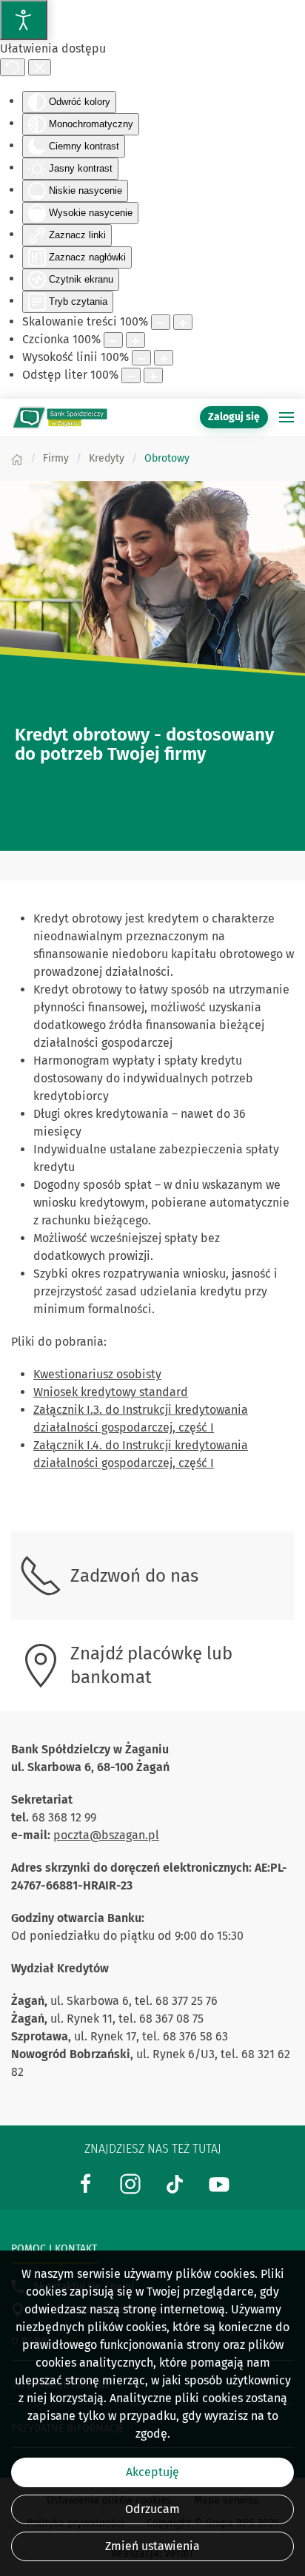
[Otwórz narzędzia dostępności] (24, 20)
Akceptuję (152, 2472)
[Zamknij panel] (40, 67)
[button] (286, 417)
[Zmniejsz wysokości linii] (141, 358)
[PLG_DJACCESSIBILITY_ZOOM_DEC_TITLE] (161, 322)
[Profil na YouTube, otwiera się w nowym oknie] (219, 2183)
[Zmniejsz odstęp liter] (131, 375)
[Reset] (13, 67)
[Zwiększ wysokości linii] (164, 358)
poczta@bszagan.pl (106, 1835)
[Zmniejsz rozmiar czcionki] (113, 340)
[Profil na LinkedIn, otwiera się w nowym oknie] (130, 2183)
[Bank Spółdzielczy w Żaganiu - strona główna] (59, 417)
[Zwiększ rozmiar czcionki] (135, 340)
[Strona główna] (17, 458)
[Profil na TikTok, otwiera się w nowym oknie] (175, 2183)
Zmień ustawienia (152, 2546)
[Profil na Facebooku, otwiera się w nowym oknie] (86, 2183)
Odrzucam (152, 2509)
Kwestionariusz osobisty (97, 1374)
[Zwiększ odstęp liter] (153, 375)
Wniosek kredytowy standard (111, 1392)
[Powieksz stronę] (183, 322)
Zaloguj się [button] (234, 417)
